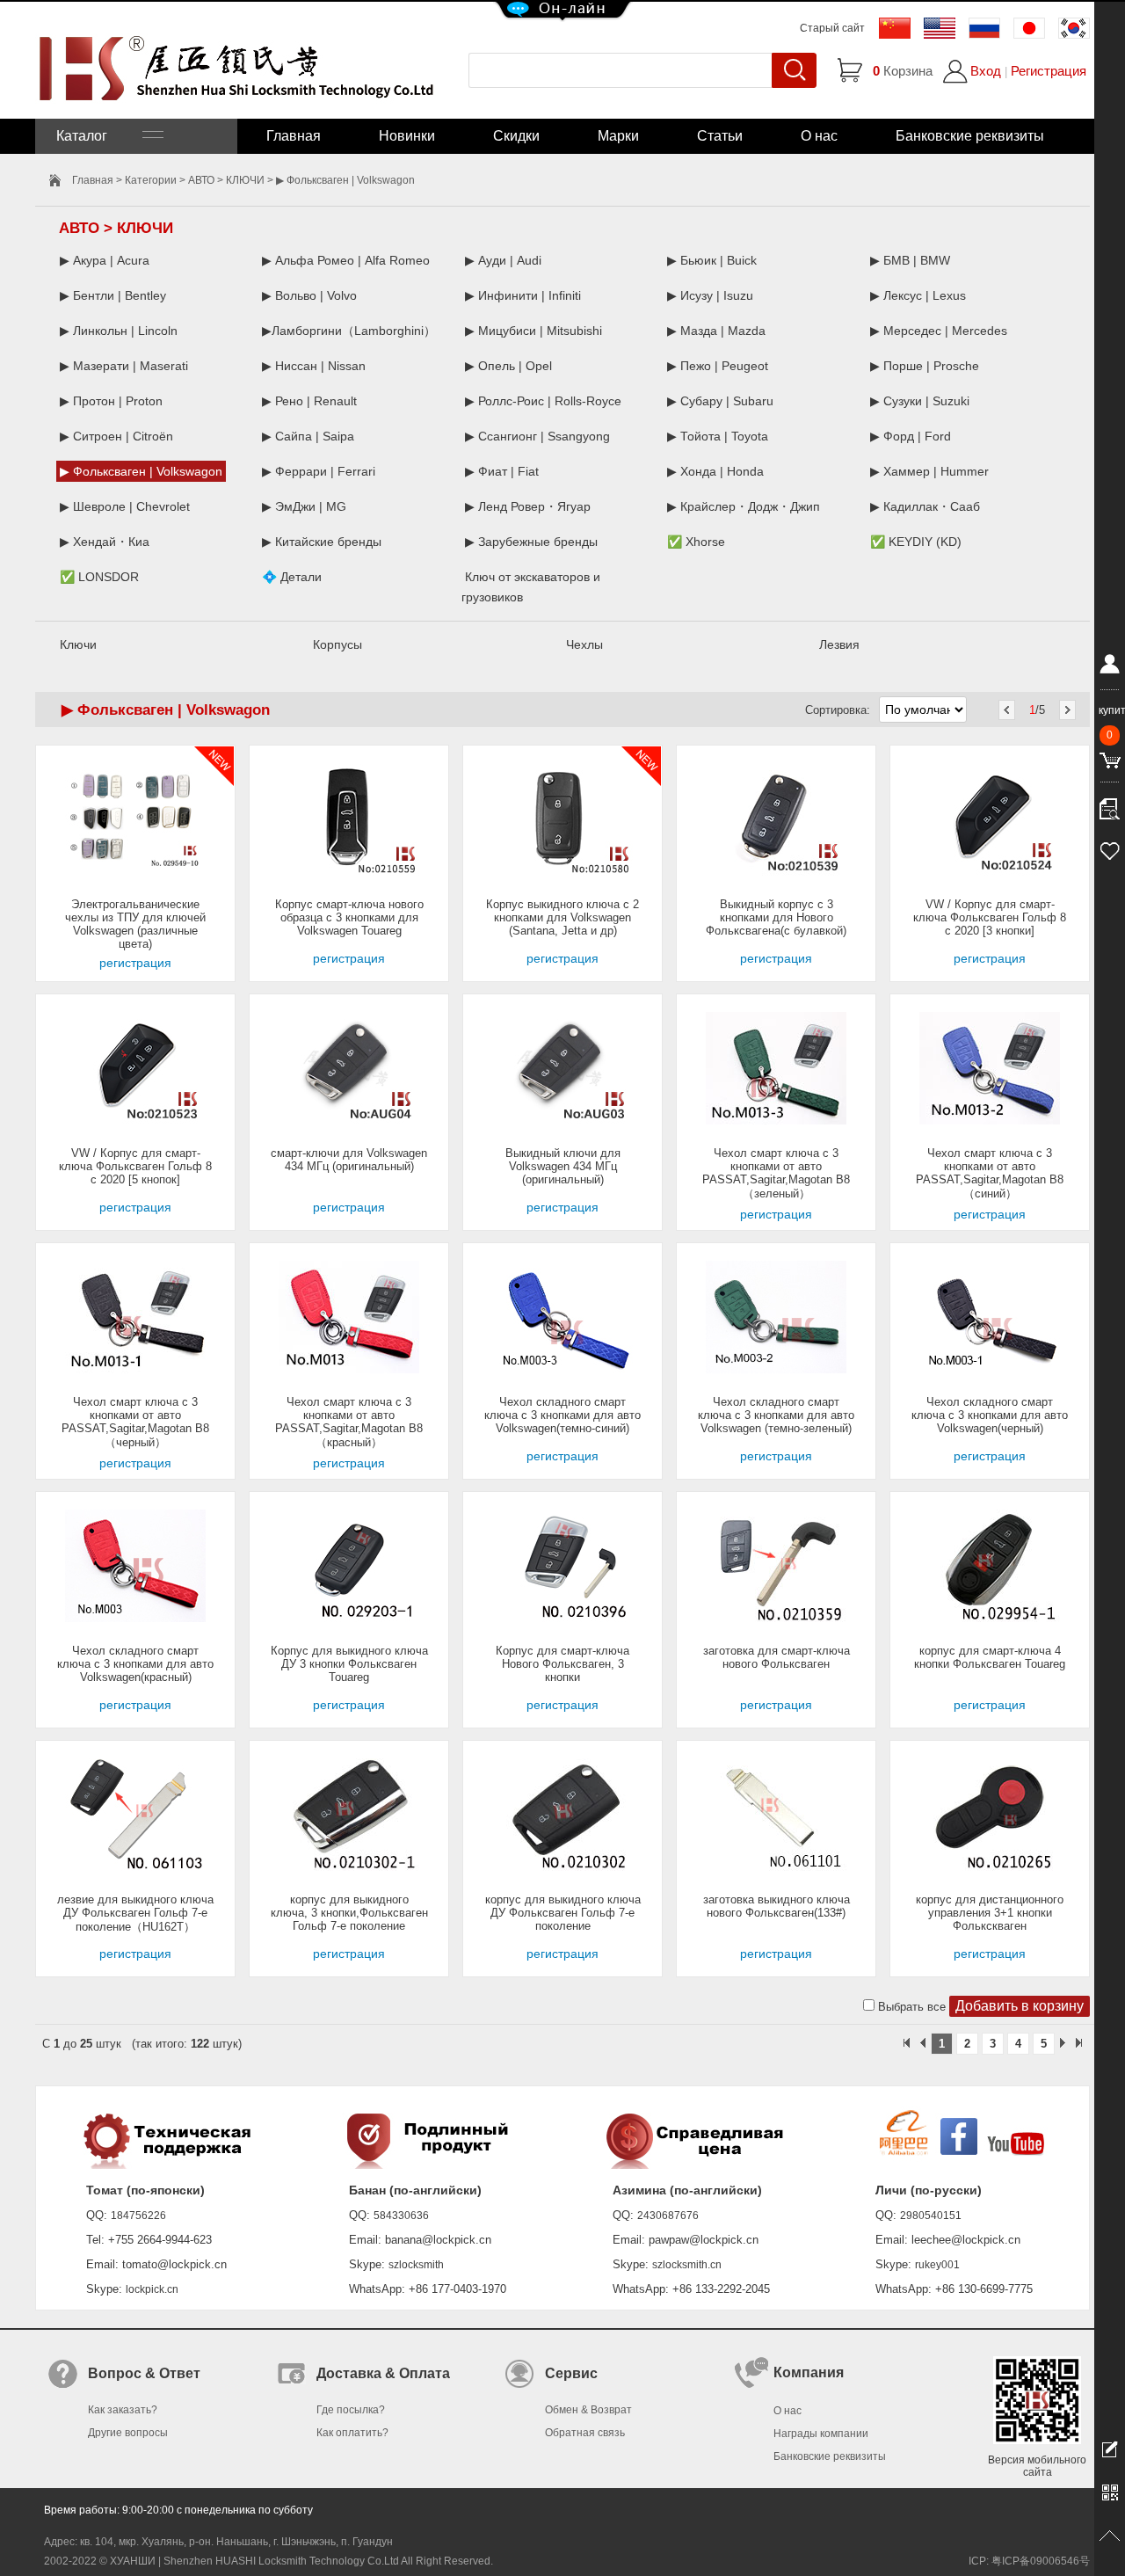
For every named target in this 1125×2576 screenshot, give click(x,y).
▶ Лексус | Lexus (918, 295)
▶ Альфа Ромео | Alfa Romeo (346, 260)
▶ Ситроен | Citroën (116, 436)
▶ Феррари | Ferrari (319, 471)
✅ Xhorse (696, 542)
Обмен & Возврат (588, 2410)
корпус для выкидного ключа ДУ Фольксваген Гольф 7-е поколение (563, 1913)
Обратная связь (585, 2433)
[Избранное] (1110, 848)
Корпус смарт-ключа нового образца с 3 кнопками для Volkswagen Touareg (349, 917)
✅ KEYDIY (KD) (916, 542)
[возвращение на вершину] (1110, 2536)
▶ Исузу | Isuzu (710, 295)
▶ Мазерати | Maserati (124, 366)
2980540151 (931, 2216)
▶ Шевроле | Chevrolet (125, 506)
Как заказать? (123, 2410)
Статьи (720, 136)
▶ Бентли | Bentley (113, 295)
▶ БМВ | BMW (910, 260)
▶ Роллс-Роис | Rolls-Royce (543, 401)
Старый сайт (832, 28)
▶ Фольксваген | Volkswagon (141, 471)
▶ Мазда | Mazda (716, 331)
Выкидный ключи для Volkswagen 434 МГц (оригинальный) (563, 1166)
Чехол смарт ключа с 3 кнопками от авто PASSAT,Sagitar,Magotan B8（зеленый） (776, 1173)
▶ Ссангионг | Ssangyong (537, 436)
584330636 (401, 2216)
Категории (151, 180)
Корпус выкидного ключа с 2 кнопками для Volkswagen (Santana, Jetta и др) (562, 917)
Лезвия (839, 644)
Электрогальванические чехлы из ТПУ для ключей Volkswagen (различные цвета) (135, 924)
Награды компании (821, 2434)
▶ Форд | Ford (911, 436)
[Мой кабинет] (1110, 667)
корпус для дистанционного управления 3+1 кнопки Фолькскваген (990, 1913)
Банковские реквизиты (970, 136)
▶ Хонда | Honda (715, 471)
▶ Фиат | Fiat (502, 471)
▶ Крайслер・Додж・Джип (744, 506)
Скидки (516, 136)
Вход (986, 71)
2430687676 (668, 2216)
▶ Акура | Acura (105, 260)
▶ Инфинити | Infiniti (523, 295)
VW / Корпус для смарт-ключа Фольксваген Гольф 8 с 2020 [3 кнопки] (990, 917)
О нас (819, 136)
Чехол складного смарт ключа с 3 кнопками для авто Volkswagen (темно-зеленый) (776, 1415)
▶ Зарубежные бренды (531, 542)
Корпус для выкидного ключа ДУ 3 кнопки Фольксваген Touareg (349, 1664)
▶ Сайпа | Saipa (308, 436)
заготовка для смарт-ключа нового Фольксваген (777, 1657)
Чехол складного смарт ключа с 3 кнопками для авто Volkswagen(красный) (135, 1664)
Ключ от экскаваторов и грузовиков (531, 587)
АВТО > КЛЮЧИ (226, 180)
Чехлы (584, 644)
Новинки (407, 136)
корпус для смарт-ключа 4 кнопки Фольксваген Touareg (990, 1657)
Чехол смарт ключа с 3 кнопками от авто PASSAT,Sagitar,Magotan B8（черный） (135, 1422)
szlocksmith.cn (687, 2265)
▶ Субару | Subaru (720, 401)
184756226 (138, 2216)
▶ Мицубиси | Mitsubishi (533, 331)
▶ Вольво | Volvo (309, 295)
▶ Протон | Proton (111, 401)
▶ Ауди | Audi (503, 260)
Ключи (78, 644)
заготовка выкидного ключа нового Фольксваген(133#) (777, 1906)
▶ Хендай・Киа (105, 542)
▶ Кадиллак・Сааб (925, 506)
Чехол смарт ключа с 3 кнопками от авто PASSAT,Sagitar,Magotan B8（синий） (990, 1173)
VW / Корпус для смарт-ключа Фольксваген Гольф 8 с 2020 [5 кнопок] (135, 1166)
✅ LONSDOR (99, 577)
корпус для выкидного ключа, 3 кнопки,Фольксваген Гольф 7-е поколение (349, 1913)
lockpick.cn (152, 2289)
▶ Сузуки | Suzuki (920, 401)
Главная (294, 136)
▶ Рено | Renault (309, 401)
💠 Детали (292, 577)
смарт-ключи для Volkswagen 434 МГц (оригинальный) (349, 1160)
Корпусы (337, 644)
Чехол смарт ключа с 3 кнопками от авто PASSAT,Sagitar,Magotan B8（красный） (349, 1422)
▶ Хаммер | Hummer (929, 471)
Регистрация (1049, 71)
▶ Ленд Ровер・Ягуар (528, 506)
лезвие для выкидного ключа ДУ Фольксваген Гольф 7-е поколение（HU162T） (135, 1913)
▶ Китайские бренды (322, 542)
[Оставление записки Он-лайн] (1110, 2449)
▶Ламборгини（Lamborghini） (349, 331)
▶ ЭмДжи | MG (304, 506)
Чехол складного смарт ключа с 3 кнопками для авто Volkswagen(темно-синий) (562, 1415)
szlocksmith (416, 2265)
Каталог (99, 136)
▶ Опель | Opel (508, 366)
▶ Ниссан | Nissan (314, 366)
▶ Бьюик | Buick (712, 260)
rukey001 (937, 2265)
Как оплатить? (352, 2433)
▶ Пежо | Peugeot (718, 366)
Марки (618, 136)
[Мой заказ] (1110, 804)
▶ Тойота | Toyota (718, 436)
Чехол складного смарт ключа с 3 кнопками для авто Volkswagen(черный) (990, 1415)
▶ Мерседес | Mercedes (939, 331)
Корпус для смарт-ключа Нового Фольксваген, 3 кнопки (562, 1664)
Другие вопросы (128, 2433)
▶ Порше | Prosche (925, 366)
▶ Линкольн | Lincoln (119, 331)
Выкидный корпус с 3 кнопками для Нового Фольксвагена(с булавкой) (776, 917)
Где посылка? (351, 2410)
